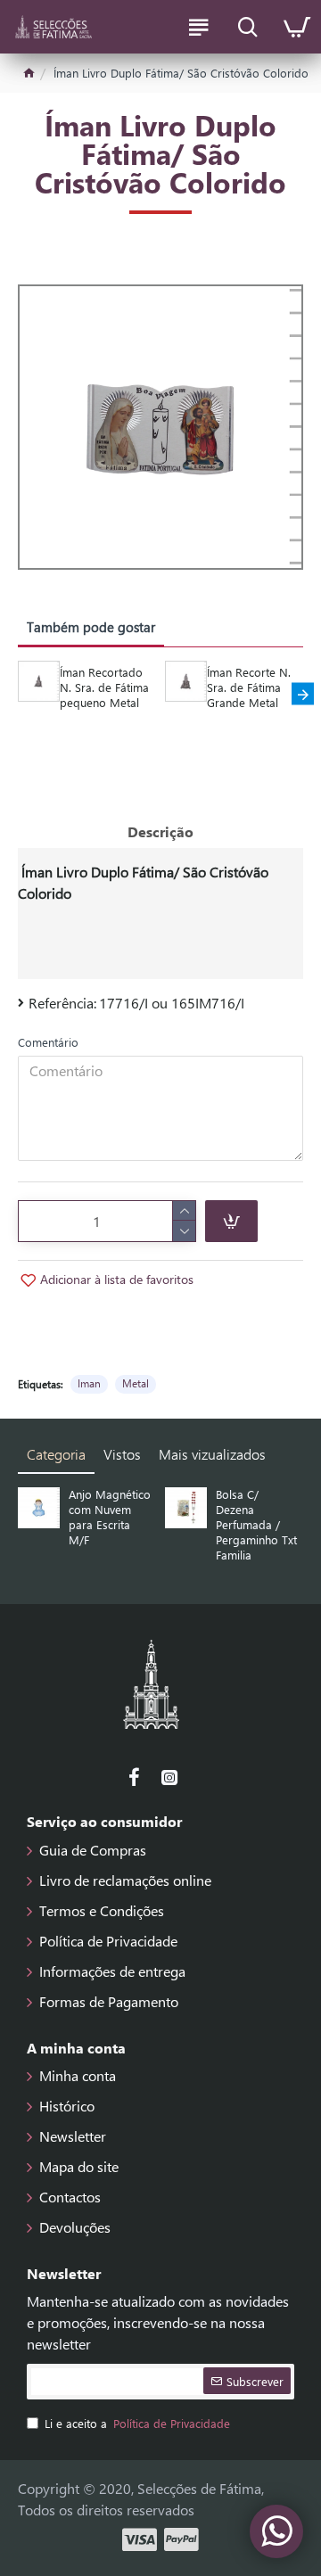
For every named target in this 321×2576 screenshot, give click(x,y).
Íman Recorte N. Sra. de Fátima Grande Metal (249, 687)
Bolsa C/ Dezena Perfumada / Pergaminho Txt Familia (256, 1525)
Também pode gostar (91, 627)
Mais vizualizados (212, 1454)
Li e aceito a (137, 2423)
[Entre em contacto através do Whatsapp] (276, 2531)
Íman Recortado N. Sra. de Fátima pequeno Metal (104, 687)
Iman (89, 1383)
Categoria (56, 1454)
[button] (18, 694)
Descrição (160, 831)
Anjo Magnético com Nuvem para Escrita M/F (110, 1517)
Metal (136, 1383)
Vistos (122, 1454)
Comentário (48, 1042)
